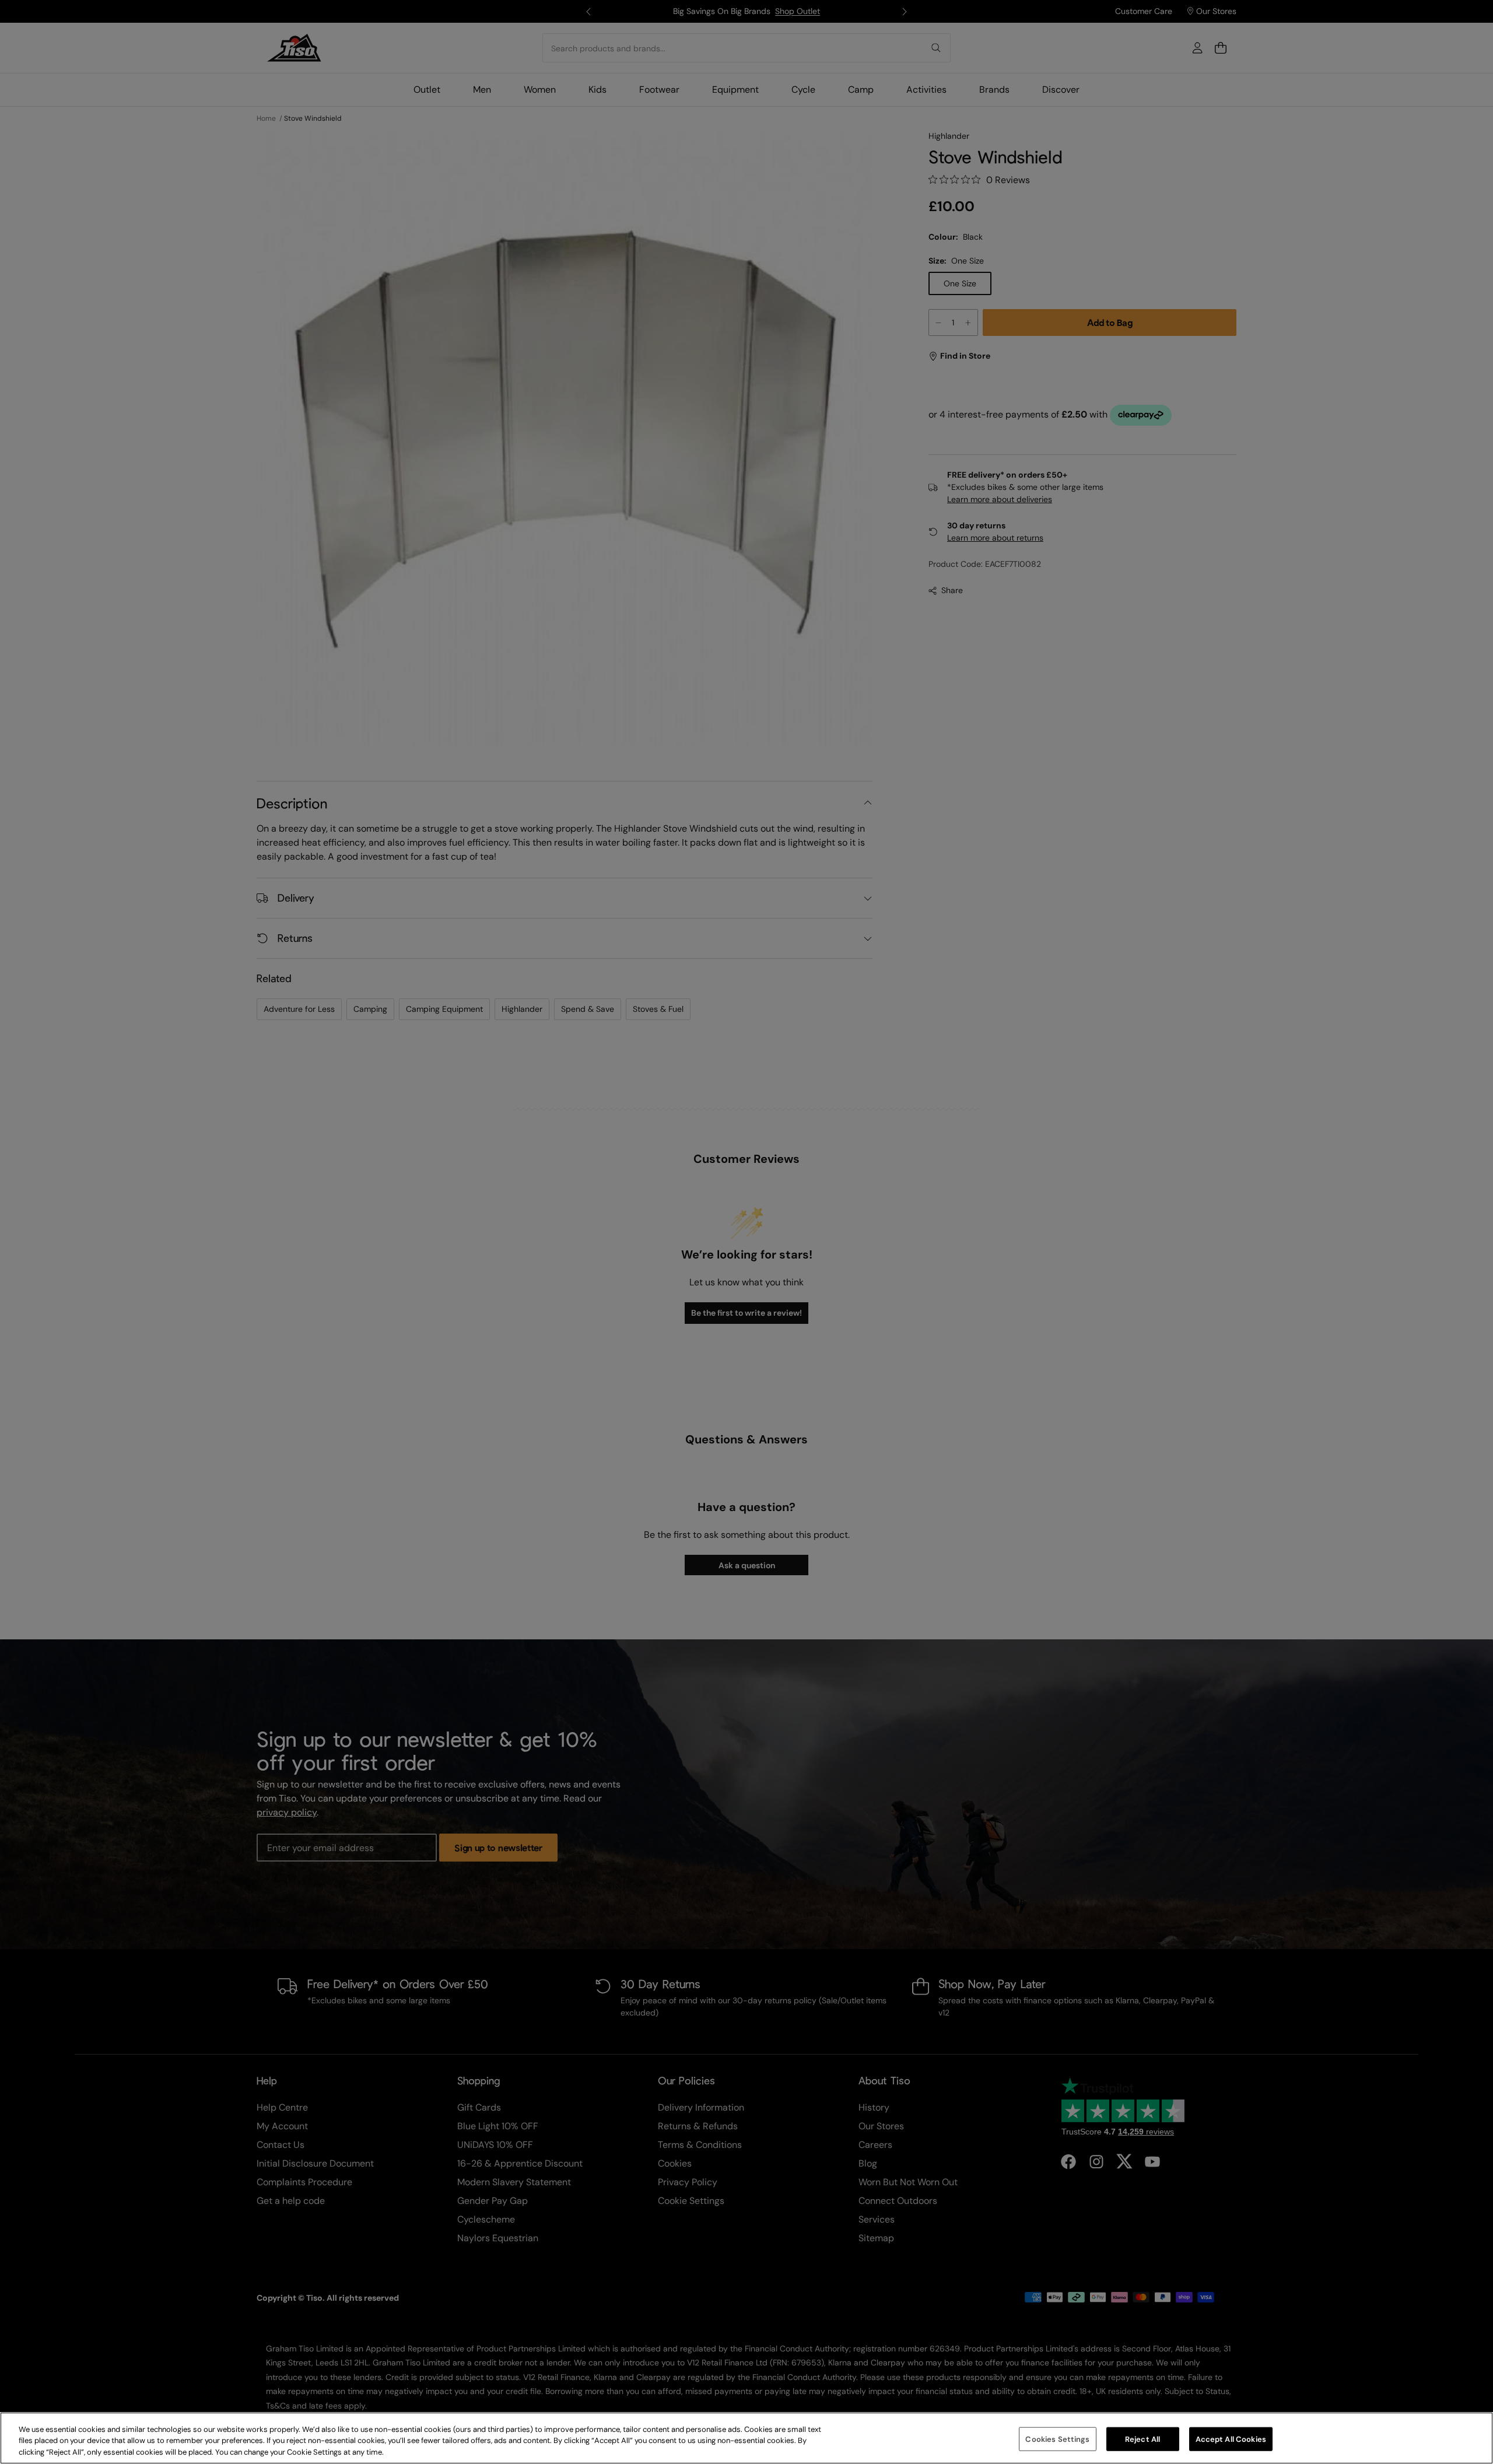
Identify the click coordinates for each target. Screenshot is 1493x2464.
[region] (746, 2438)
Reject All (1142, 2439)
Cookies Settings (1057, 2439)
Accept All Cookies (1231, 2439)
